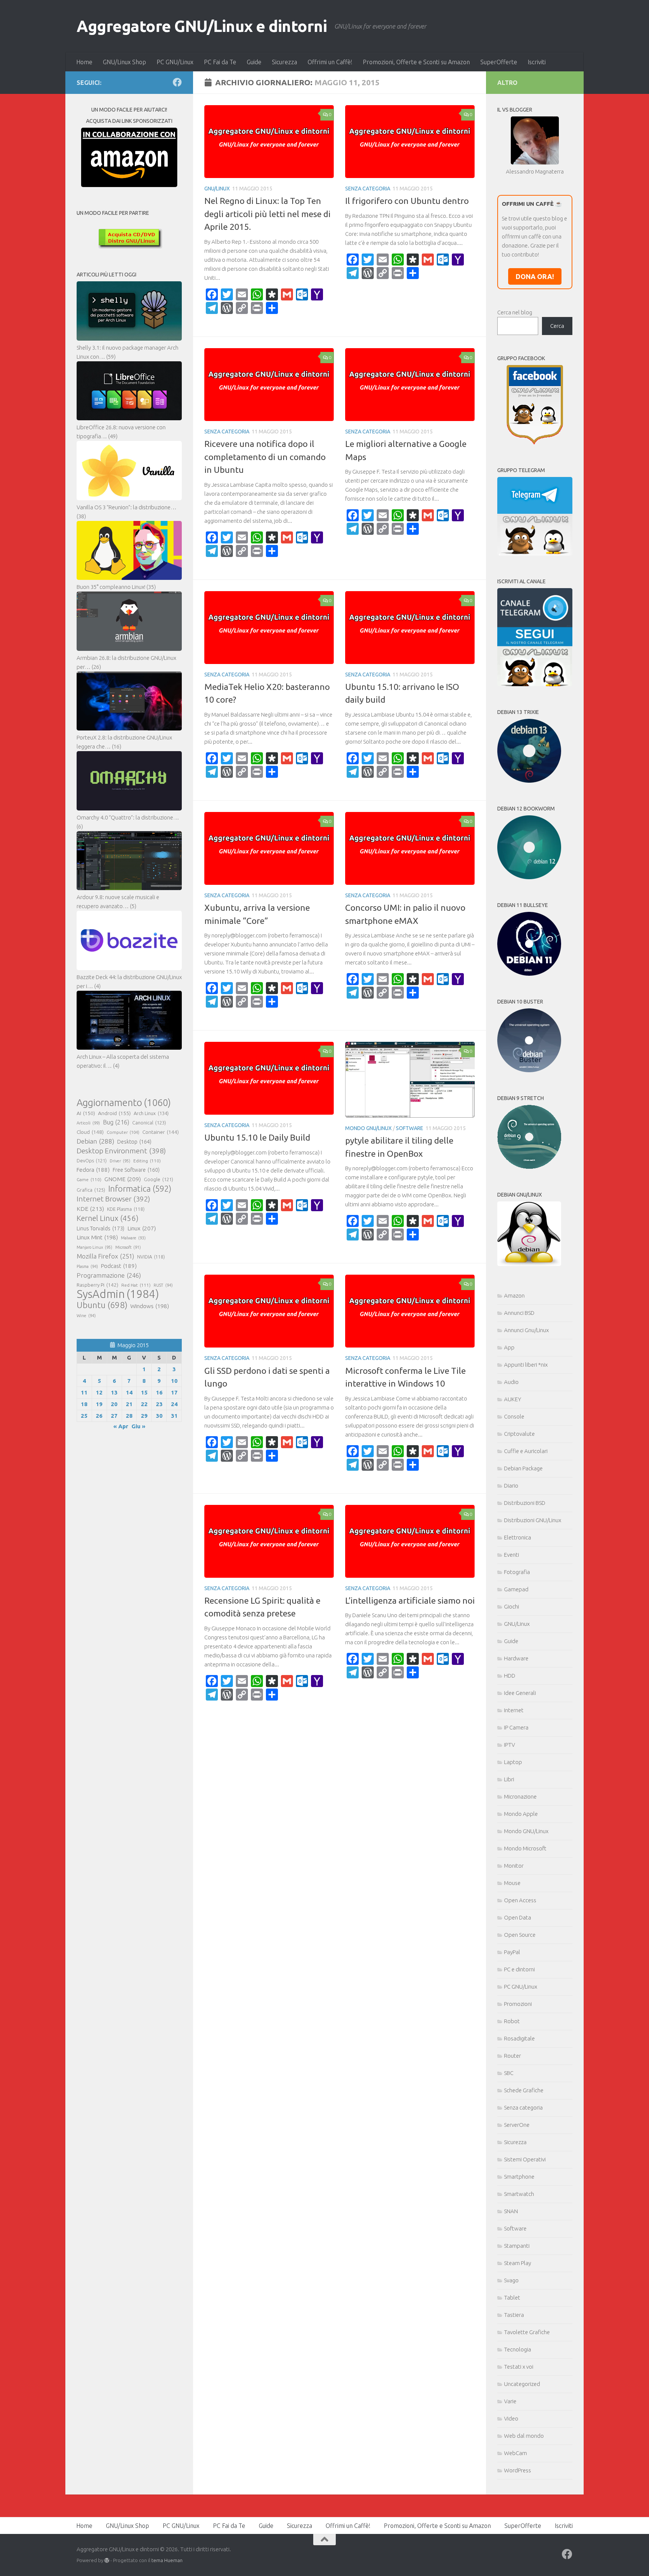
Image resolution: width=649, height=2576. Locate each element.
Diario (511, 1486)
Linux (142, 1228)
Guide (254, 62)
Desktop (134, 1142)
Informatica (140, 1189)
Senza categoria (368, 189)
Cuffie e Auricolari (526, 1451)
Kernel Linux (108, 1218)
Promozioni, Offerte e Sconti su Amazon (416, 62)
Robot (512, 2021)
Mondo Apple (521, 1814)
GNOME (123, 1179)
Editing (147, 1161)
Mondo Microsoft (525, 1848)
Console (514, 1416)
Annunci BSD (519, 1313)
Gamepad (516, 1589)
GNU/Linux (217, 189)
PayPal (512, 1952)
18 (84, 1404)
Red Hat (136, 1285)
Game (89, 1179)
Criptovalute (519, 1434)
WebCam (515, 2453)
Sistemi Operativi (525, 2159)
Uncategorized (522, 2384)
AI (86, 1113)
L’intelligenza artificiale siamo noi (410, 1600)
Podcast (119, 1266)
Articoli (88, 1123)
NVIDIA (151, 1257)
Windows (150, 1306)
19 (99, 1404)
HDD (510, 1676)
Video (511, 2418)
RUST (163, 1285)
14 (129, 1392)
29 (144, 1416)
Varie (510, 2401)
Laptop (513, 1762)
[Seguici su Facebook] (177, 82)
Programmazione (109, 1275)
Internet (514, 1710)
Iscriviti (537, 62)
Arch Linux (151, 1113)
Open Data (518, 1917)
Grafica (91, 1190)
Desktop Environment (121, 1151)
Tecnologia (518, 2349)
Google (158, 1179)
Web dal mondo (524, 2436)
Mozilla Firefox (105, 1256)
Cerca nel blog (515, 312)
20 (114, 1404)
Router (512, 2056)
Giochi (512, 1606)
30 (159, 1416)
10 (174, 1381)
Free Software (136, 1170)
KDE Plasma (126, 1209)
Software (410, 1128)
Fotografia (517, 1572)
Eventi (512, 1555)
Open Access (520, 1900)
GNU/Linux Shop (125, 62)
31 (174, 1416)
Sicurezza (285, 62)
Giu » (138, 1426)
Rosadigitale (519, 2038)
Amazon (514, 1296)
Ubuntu (102, 1305)
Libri (509, 1779)
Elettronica (518, 1537)
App (509, 1347)
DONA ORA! (535, 276)
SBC (509, 2073)
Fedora (93, 1170)
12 (99, 1392)
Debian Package (523, 1468)
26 (99, 1416)
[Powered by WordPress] (107, 2560)
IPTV (509, 1745)
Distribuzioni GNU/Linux (533, 1520)
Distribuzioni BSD (525, 1503)
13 (114, 1392)
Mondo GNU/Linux (368, 1128)
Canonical (149, 1123)
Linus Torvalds (100, 1228)
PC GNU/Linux (175, 62)
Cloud (90, 1132)
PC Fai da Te (220, 62)
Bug (116, 1122)
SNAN (511, 2211)
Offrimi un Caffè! (330, 62)
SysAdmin (118, 1294)
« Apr (121, 1426)
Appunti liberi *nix (526, 1365)
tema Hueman (167, 2560)
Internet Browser (113, 1199)
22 (144, 1404)
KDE (90, 1209)
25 (84, 1416)
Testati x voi (519, 2367)
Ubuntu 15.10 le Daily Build (257, 1137)
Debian (95, 1141)
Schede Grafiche (524, 2090)
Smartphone (519, 2177)
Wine (86, 1316)
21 (129, 1404)
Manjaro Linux (94, 1247)
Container (161, 1132)
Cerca (557, 326)
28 (129, 1416)
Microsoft (128, 1247)
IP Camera (516, 1727)
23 (159, 1404)
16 (159, 1392)
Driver (120, 1161)
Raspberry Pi (97, 1285)
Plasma (87, 1266)
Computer (123, 1132)
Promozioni (518, 2004)
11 (84, 1392)
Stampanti (517, 2246)
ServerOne (517, 2125)
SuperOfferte (499, 62)
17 (174, 1392)
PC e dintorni (519, 1969)
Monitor (514, 1866)
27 (114, 1416)
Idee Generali (520, 1693)
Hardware (516, 1658)
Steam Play (518, 2263)
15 (144, 1392)
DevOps (92, 1160)
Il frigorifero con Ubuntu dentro (407, 201)
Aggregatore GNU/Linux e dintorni (202, 26)
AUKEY (513, 1399)
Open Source (520, 1935)
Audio (511, 1382)
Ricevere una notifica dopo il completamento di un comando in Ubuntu (265, 457)
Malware (133, 1238)
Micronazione (520, 1797)
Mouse (512, 1883)
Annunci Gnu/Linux (526, 1330)
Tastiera (514, 2315)
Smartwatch (519, 2194)
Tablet (512, 2298)
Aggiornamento (124, 1103)
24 (174, 1404)
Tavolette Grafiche (527, 2332)
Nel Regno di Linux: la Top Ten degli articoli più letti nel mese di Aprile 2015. (267, 214)
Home (84, 62)
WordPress (518, 2470)
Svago (511, 2280)
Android (114, 1113)
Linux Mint (97, 1237)
